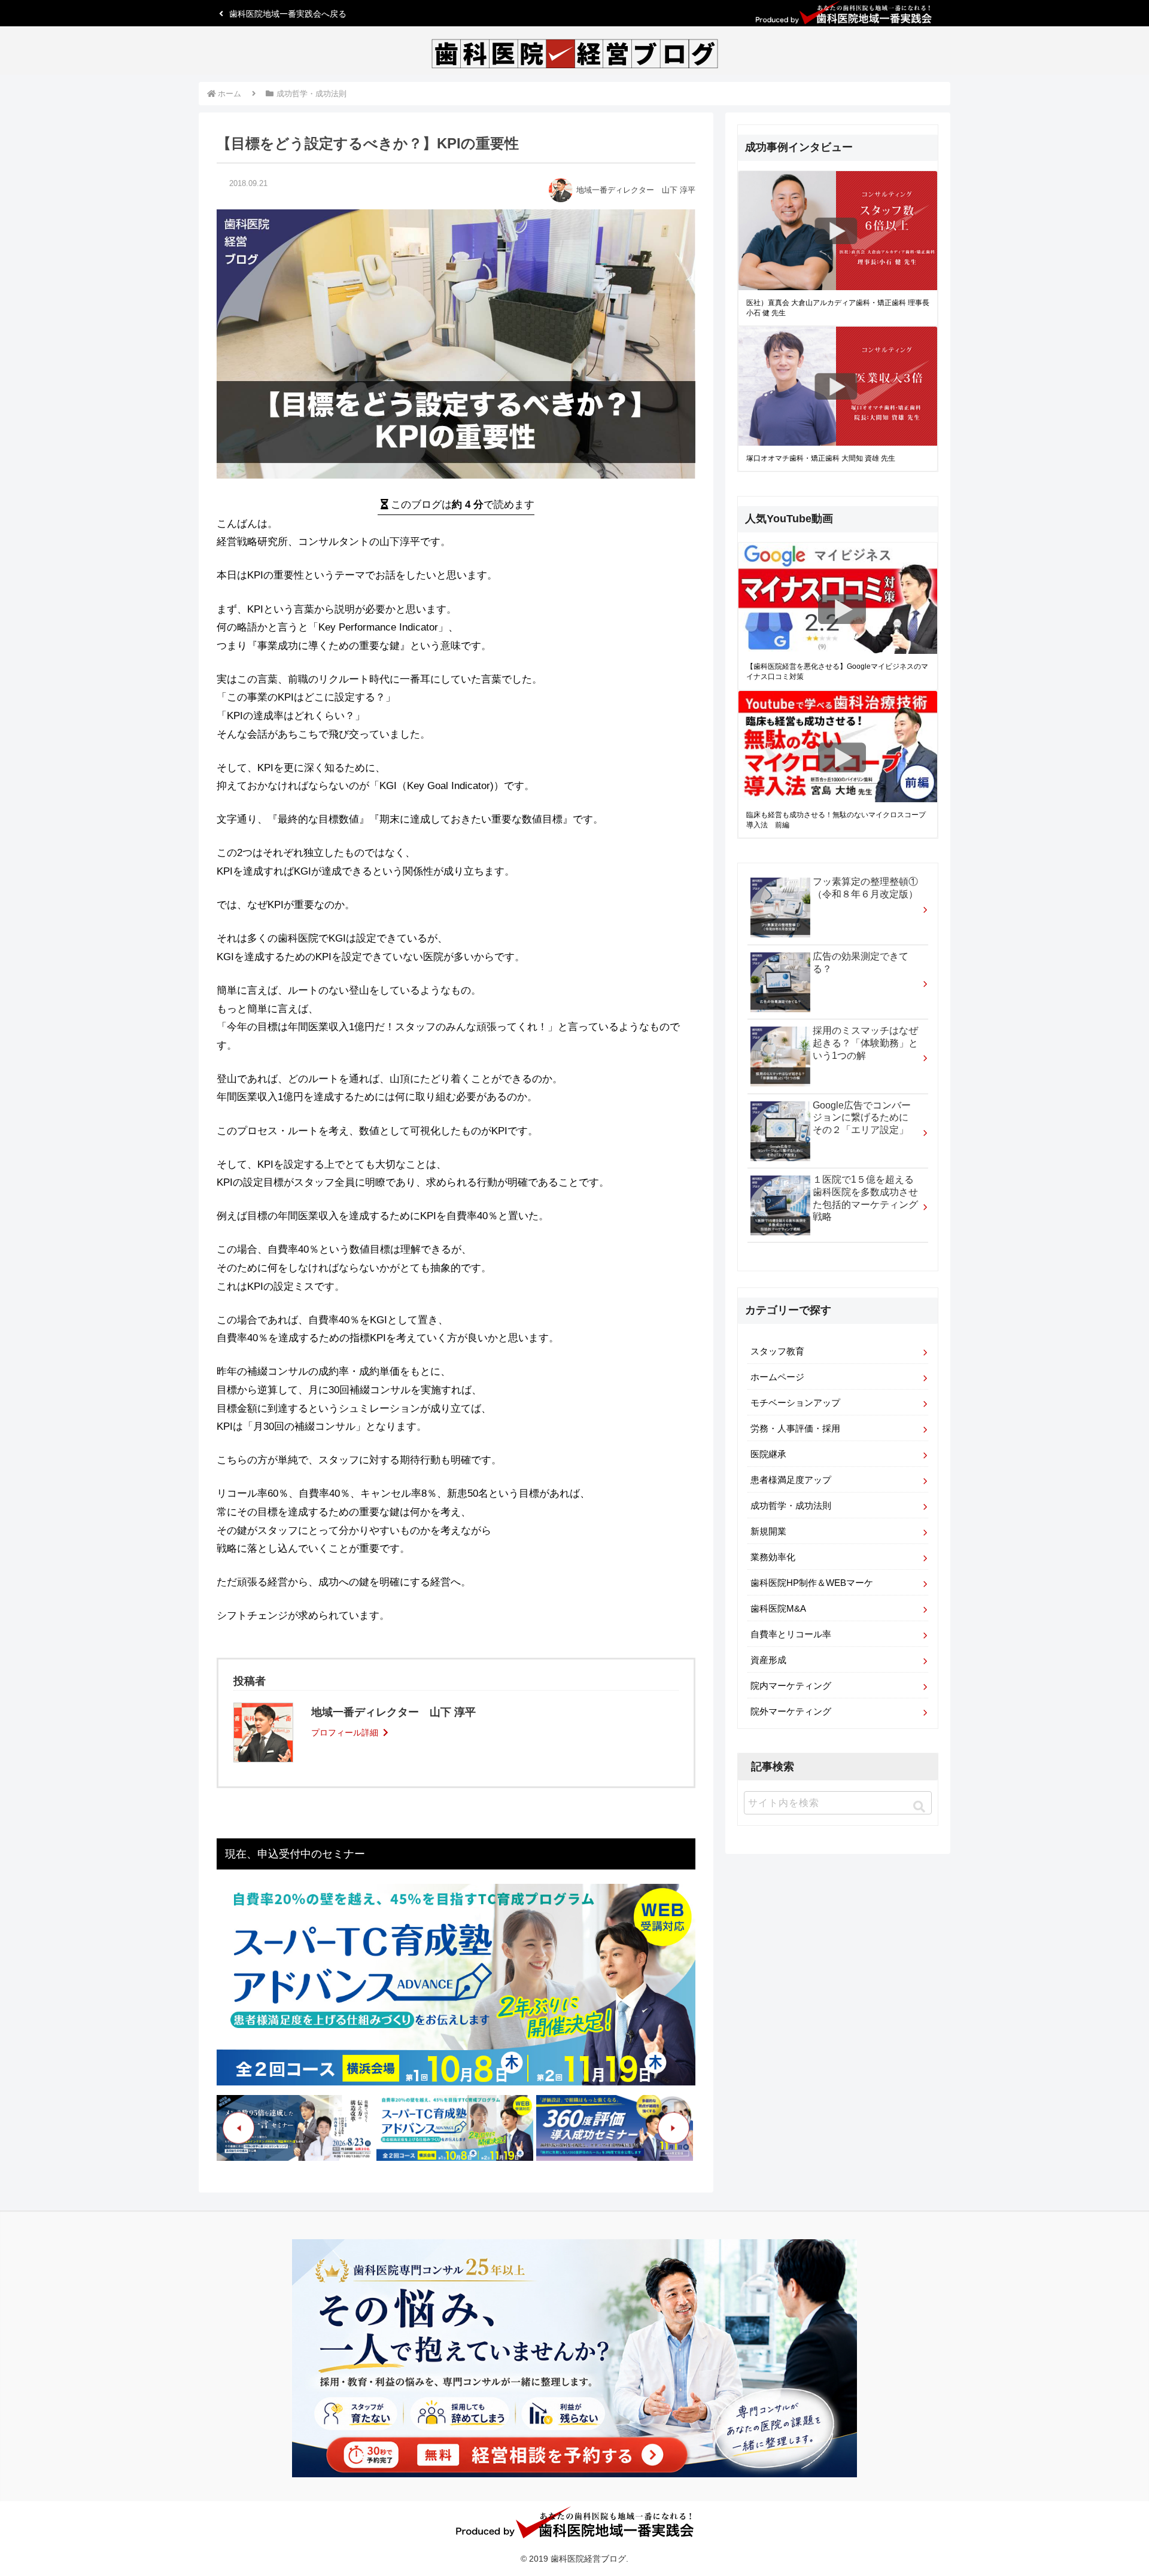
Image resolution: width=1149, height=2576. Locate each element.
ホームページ (777, 1377)
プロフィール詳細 (346, 1732)
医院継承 (768, 1454)
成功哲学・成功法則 (791, 1505)
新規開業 (768, 1531)
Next (674, 2128)
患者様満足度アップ (791, 1480)
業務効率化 (773, 1557)
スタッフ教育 (777, 1351)
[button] (919, 1807)
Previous (238, 2128)
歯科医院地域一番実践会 (287, 14)
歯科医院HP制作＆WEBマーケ (812, 1583)
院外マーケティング (791, 1711)
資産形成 (768, 1660)
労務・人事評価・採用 (795, 1428)
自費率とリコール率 (791, 1634)
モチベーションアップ (795, 1403)
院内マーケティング (791, 1686)
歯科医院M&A (778, 1608)
